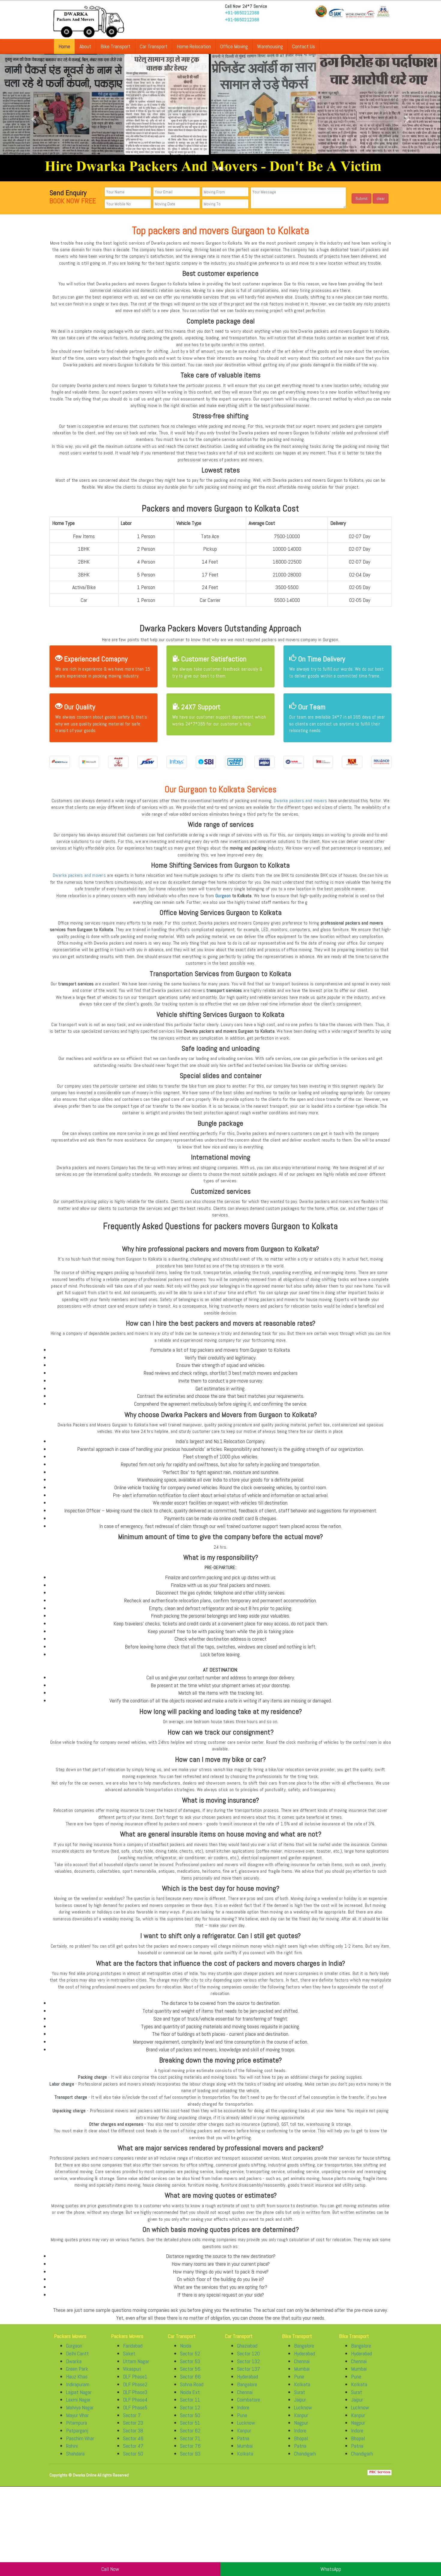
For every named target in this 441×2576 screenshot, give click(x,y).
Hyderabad (247, 2382)
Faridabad (133, 2352)
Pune (242, 2421)
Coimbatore (249, 2406)
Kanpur (244, 2436)
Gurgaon (223, 901)
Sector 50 (133, 2460)
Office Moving (234, 46)
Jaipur (300, 2406)
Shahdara (75, 2460)
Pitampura (76, 2429)
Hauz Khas (77, 2382)
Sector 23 (133, 2429)
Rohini (72, 2452)
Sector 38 (133, 2436)
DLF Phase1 (135, 2382)
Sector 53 (190, 2367)
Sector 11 (190, 2406)
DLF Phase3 (135, 2398)
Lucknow (246, 2429)
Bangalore (247, 2390)
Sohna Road (192, 2390)
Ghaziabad (247, 2352)
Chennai (245, 2398)
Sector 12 (190, 2413)
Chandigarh (305, 2460)
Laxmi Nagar (78, 2406)
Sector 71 (190, 2444)
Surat (300, 2398)
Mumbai (245, 2452)
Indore (243, 2413)
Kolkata (245, 2460)
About (85, 46)
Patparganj (77, 2436)
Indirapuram (78, 2390)
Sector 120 (248, 2359)
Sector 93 (190, 2460)
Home (64, 46)
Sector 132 (248, 2367)
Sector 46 (133, 2444)
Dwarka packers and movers (301, 807)
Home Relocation (194, 46)
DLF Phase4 (135, 2406)
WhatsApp (331, 2569)
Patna (243, 2444)
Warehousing (270, 46)
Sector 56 (190, 2375)
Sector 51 (190, 2429)
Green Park (77, 2375)
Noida (186, 2352)
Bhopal (301, 2444)
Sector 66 (190, 2382)
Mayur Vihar (77, 2421)
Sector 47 (133, 2452)
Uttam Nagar (136, 2367)
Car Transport (154, 46)
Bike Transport (115, 46)
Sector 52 (190, 2359)
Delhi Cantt (77, 2359)
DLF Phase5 (135, 2413)
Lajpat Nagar (79, 2398)
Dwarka (74, 2367)
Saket (129, 2359)
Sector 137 (249, 2375)
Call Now (110, 2569)
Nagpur (301, 2429)
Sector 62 (190, 2436)
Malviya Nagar (80, 2413)
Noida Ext (190, 2398)
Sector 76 (190, 2452)
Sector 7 (132, 2421)
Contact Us (304, 46)
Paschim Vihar (80, 2444)
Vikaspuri (132, 2375)
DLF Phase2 (135, 2390)
